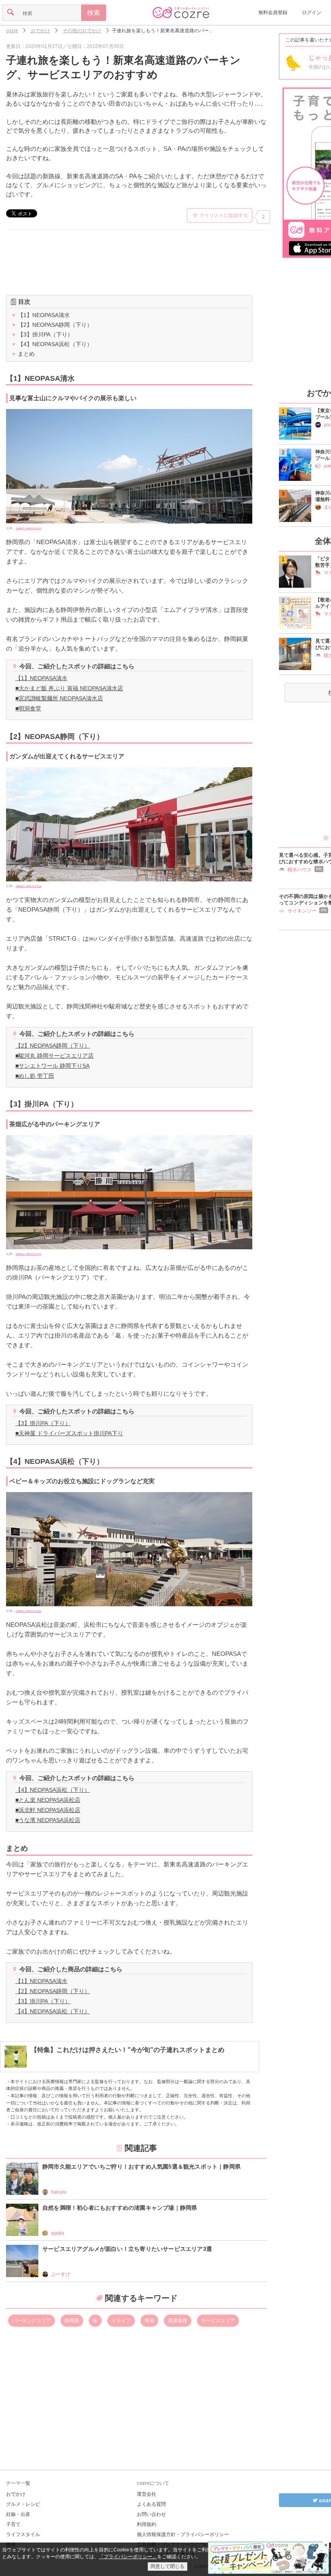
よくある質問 (151, 2504)
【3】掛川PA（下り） (42, 334)
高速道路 (178, 2321)
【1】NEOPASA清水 (41, 315)
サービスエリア (218, 2321)
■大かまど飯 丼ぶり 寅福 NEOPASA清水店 (69, 688)
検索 (94, 13)
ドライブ (121, 2321)
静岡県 (72, 2321)
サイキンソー (302, 911)
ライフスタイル (23, 2534)
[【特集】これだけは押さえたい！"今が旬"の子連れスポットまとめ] (114, 2066)
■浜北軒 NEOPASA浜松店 (48, 1810)
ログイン (312, 13)
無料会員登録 (273, 13)
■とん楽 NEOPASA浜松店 (48, 1800)
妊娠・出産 (18, 2514)
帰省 (149, 2321)
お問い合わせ (151, 2514)
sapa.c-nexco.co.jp (28, 528)
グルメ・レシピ (23, 2504)
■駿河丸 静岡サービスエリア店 (54, 1056)
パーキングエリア (31, 2321)
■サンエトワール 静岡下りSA (52, 1066)
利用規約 (147, 2524)
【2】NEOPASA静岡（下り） (52, 325)
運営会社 (147, 2494)
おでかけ (16, 2494)
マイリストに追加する (224, 215)
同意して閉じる (168, 2566)
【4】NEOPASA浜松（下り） (52, 344)
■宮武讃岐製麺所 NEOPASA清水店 (59, 698)
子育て (13, 2524)
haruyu (59, 2192)
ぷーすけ (61, 2274)
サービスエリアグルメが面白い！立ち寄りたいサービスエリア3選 (127, 2249)
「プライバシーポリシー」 (128, 2557)
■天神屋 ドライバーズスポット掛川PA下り (69, 1433)
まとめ (23, 354)
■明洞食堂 (28, 708)
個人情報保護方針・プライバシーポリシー (183, 2534)
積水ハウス (300, 870)
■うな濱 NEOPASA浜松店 (48, 1820)
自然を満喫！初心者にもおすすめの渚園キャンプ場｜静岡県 (120, 2208)
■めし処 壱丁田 (35, 1076)
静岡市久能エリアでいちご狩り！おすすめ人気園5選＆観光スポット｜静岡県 (141, 2167)
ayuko (58, 2233)
